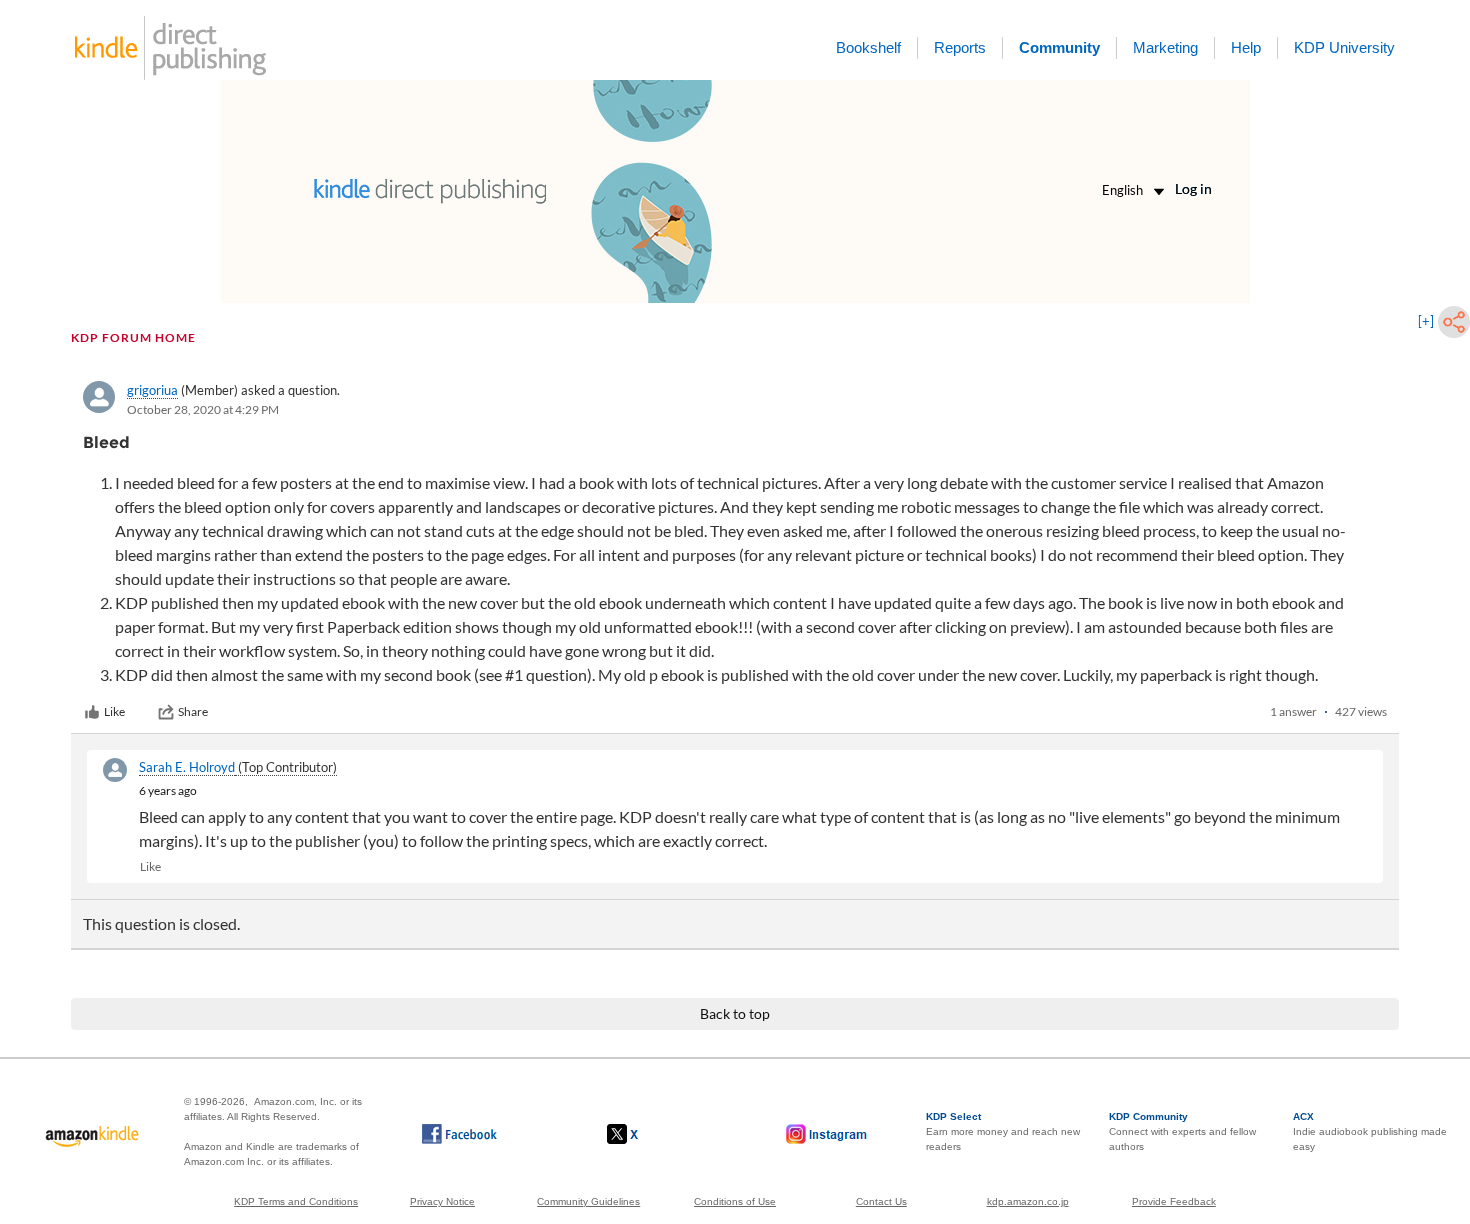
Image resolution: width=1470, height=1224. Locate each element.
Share (193, 711)
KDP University (1344, 47)
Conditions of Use (735, 1201)
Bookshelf (868, 47)
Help (1246, 47)
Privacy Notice (442, 1201)
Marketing (1165, 47)
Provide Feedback (1174, 1201)
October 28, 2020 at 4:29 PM (203, 409)
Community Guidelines (588, 1201)
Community (1059, 47)
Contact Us (881, 1201)
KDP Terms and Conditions (296, 1201)
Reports (960, 47)
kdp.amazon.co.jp (1028, 1201)
